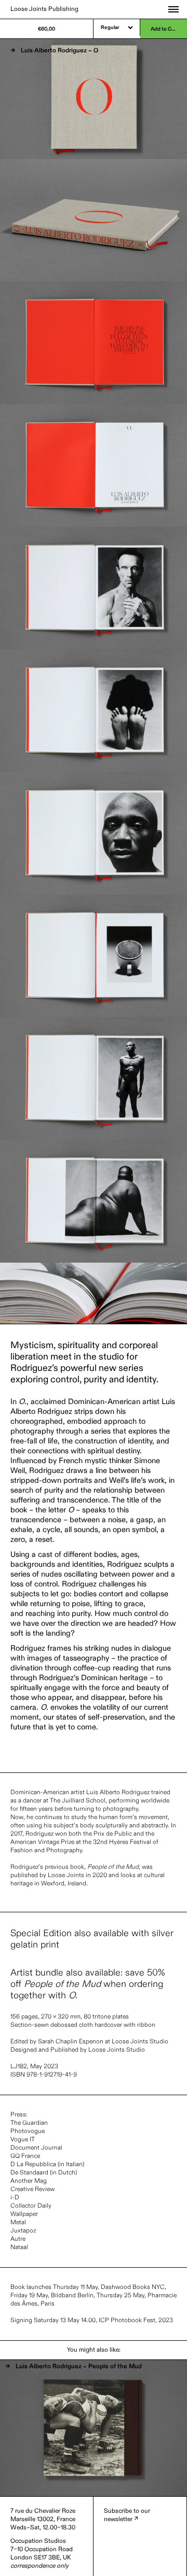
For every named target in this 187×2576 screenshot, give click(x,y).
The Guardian (29, 2123)
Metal (18, 2223)
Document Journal (36, 2148)
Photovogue (28, 2131)
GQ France (25, 2156)
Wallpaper (24, 2214)
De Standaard (29, 2173)
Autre (18, 2239)
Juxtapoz (23, 2231)
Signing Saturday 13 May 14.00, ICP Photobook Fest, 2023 (92, 2321)
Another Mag (29, 2181)
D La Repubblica (33, 2165)
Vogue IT (23, 2140)
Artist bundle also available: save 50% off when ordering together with (88, 1984)
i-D (15, 2198)
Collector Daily (31, 2206)
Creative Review (32, 2189)
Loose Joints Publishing (44, 9)
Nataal (19, 2248)
